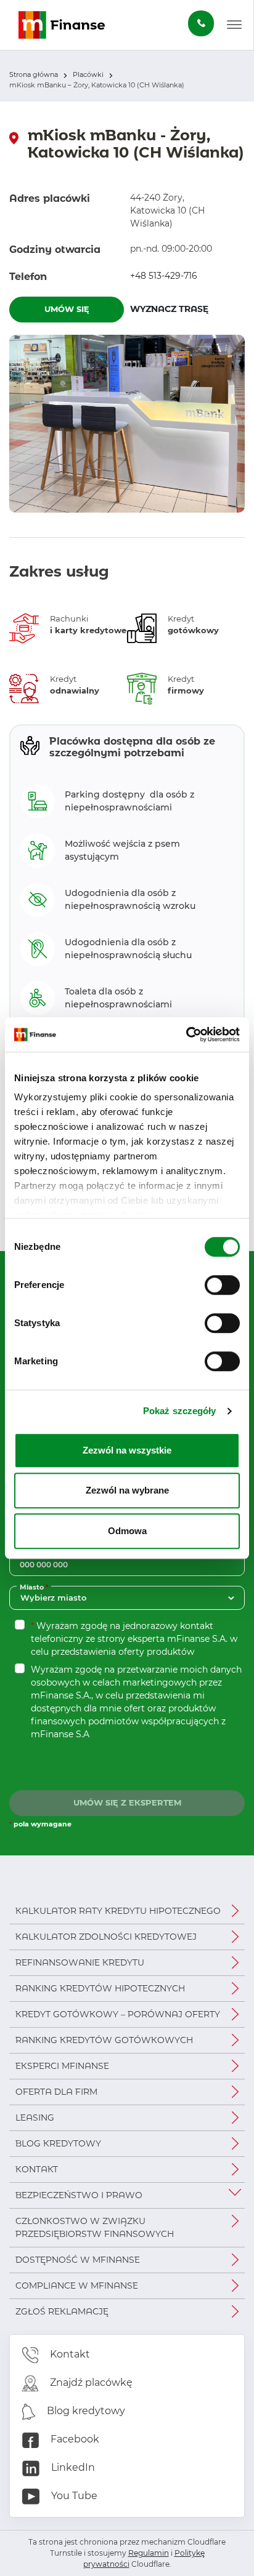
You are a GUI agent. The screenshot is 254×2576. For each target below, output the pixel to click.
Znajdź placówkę (90, 2382)
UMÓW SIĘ (67, 309)
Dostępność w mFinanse (78, 2260)
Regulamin (149, 2553)
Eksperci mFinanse (62, 2066)
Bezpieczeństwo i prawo (79, 2195)
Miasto (35, 1587)
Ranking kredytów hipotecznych (100, 1988)
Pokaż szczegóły (180, 1411)
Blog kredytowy (58, 2143)
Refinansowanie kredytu (80, 1962)
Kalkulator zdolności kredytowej (106, 1937)
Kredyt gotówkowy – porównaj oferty (118, 2014)
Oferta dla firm (56, 2092)
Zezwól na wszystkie (127, 1450)
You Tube (73, 2496)
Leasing (35, 2118)
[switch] (222, 1285)
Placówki (88, 74)
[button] (234, 25)
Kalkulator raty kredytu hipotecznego (118, 1911)
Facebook (74, 2439)
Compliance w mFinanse (77, 2286)
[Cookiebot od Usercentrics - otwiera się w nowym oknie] (186, 1034)
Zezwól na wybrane (127, 1490)
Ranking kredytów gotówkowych (104, 2040)
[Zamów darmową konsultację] (201, 23)
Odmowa (127, 1531)
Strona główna (34, 74)
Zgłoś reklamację (62, 2311)
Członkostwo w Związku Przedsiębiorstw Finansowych (95, 2227)
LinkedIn (72, 2467)
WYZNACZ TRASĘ (187, 309)
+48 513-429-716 (164, 276)
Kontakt (37, 2169)
